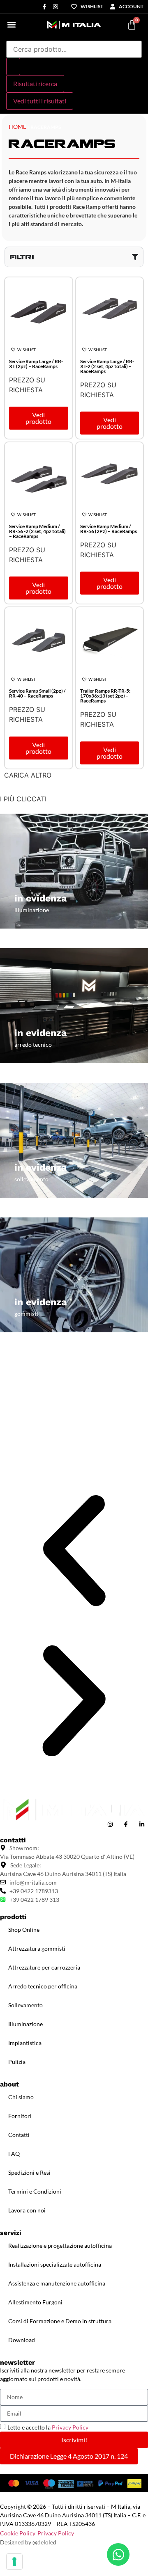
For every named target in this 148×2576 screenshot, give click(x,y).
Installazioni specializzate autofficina (55, 2264)
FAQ (14, 2154)
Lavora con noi (27, 2210)
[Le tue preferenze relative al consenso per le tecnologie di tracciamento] (14, 2562)
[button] (11, 25)
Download (22, 2340)
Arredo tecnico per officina (43, 1986)
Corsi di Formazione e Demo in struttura (60, 2321)
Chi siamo (21, 2097)
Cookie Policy (18, 2533)
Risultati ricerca (35, 84)
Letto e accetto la (48, 2427)
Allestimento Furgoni (35, 2302)
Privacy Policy (70, 2427)
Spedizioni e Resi (29, 2172)
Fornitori (20, 2116)
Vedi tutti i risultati (40, 101)
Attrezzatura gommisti (37, 1948)
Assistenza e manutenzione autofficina (57, 2283)
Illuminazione (25, 2024)
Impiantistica (25, 2043)
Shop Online (24, 1930)
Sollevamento (25, 2005)
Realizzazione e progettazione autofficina (60, 2245)
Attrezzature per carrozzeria (44, 1967)
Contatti (19, 2135)
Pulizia (17, 2062)
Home (17, 127)
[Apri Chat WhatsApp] (118, 2554)
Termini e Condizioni (35, 2191)
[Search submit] (13, 66)
